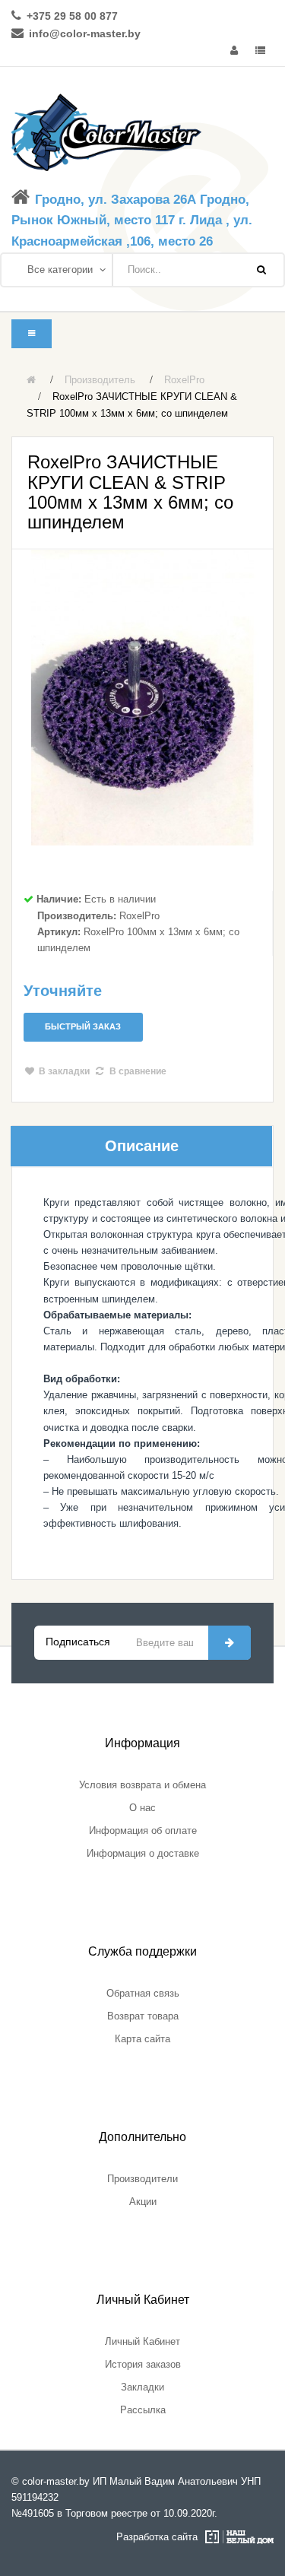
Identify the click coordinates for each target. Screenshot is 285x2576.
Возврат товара (143, 2016)
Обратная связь (143, 1993)
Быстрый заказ (83, 1026)
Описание (142, 1146)
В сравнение (138, 1071)
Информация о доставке (143, 1853)
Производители (142, 2179)
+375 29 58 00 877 (72, 16)
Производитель (100, 380)
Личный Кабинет (142, 2341)
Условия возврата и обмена (142, 1785)
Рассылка (143, 2410)
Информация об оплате (143, 1830)
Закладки (142, 2387)
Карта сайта (142, 2039)
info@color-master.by (85, 33)
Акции (143, 2202)
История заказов (143, 2364)
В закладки (64, 1071)
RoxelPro (184, 380)
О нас (142, 1808)
